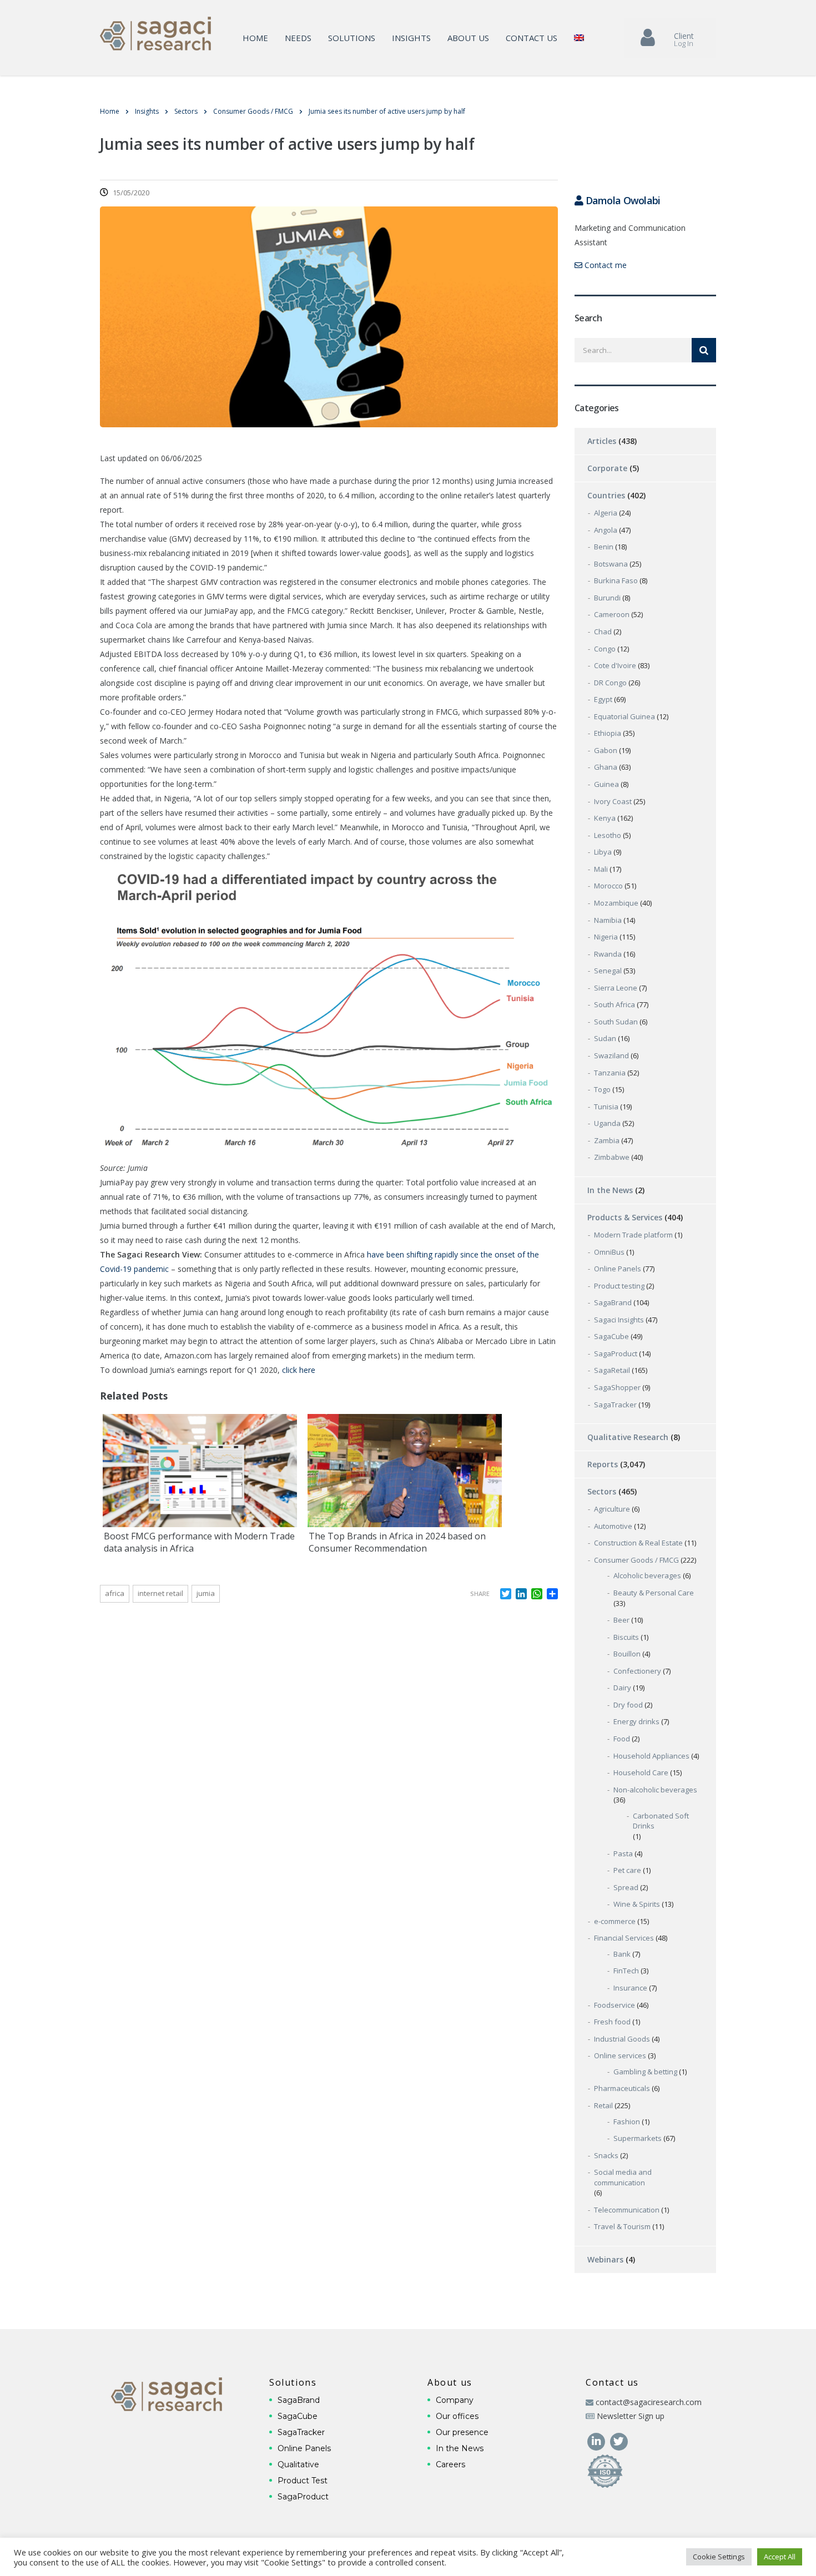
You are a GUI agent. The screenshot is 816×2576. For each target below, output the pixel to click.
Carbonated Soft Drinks (661, 1821)
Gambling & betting (645, 2072)
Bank (622, 1954)
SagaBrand (613, 1302)
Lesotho (608, 835)
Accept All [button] (780, 2557)
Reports (603, 1464)
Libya (603, 852)
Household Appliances (651, 1756)
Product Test (303, 2481)
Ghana (606, 767)
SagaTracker (615, 1405)
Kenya (605, 818)
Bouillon (627, 1654)
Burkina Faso (616, 580)
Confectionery (637, 1671)
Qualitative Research (628, 1437)
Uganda (607, 1123)
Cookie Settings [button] (719, 2557)
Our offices (457, 2416)
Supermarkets (638, 2138)
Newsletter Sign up (631, 2416)
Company (455, 2400)
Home (255, 38)
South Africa (614, 1004)
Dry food (628, 1705)
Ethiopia (608, 733)
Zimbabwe (612, 1157)
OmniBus (609, 1252)
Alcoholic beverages (647, 1575)
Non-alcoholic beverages (655, 1790)
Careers (450, 2464)
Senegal (608, 971)
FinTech (626, 1971)
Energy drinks (636, 1721)
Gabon (606, 750)
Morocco (608, 886)
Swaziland (611, 1055)
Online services (620, 2055)
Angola (606, 530)
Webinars (605, 2259)
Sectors (602, 1491)
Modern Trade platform (633, 1235)
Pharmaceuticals (622, 2088)
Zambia (607, 1140)
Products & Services (625, 1217)
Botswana (611, 564)
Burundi (607, 598)
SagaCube (611, 1336)
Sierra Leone (616, 988)
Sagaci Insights (619, 1320)
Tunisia (606, 1107)
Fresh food (612, 2022)
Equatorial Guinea (624, 716)
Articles (602, 441)
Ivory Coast (613, 801)
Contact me (605, 265)
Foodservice (614, 2005)
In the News (610, 1190)
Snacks (606, 2155)
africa (115, 1593)
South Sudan (616, 1022)
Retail (603, 2105)
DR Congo (610, 683)
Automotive (613, 1526)
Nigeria (606, 937)
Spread (626, 1887)
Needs (298, 38)
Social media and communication (623, 2177)
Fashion (627, 2122)
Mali (601, 869)
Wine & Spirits (637, 1904)
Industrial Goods (622, 2039)
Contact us (532, 38)
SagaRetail (612, 1370)
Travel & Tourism (622, 2226)
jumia (206, 1593)
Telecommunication (627, 2210)
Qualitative (298, 2464)
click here (299, 1370)
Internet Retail (160, 1593)
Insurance (630, 1988)
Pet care (627, 1870)
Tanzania (610, 1073)
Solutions (352, 38)
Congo (605, 649)
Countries (606, 495)
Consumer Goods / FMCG (636, 1560)
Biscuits (626, 1637)
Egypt (603, 699)
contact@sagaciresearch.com (649, 2402)
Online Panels (618, 1269)
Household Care (641, 1772)
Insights (411, 38)
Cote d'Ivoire (615, 665)
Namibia (608, 920)
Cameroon (612, 614)
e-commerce (615, 1921)
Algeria (606, 513)
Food (622, 1739)
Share (480, 1593)
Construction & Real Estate (638, 1543)
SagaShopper (617, 1387)
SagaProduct (616, 1353)
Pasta (623, 1853)
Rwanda (608, 954)
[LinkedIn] (597, 2440)
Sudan (605, 1038)
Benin (604, 547)
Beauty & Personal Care (654, 1593)
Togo (602, 1089)
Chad (603, 632)
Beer (621, 1620)
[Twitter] (619, 2440)
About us (468, 38)
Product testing (619, 1286)
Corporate (607, 468)
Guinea (606, 784)
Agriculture (612, 1509)
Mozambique (616, 903)
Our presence (462, 2432)
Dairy (622, 1688)
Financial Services (624, 1938)
